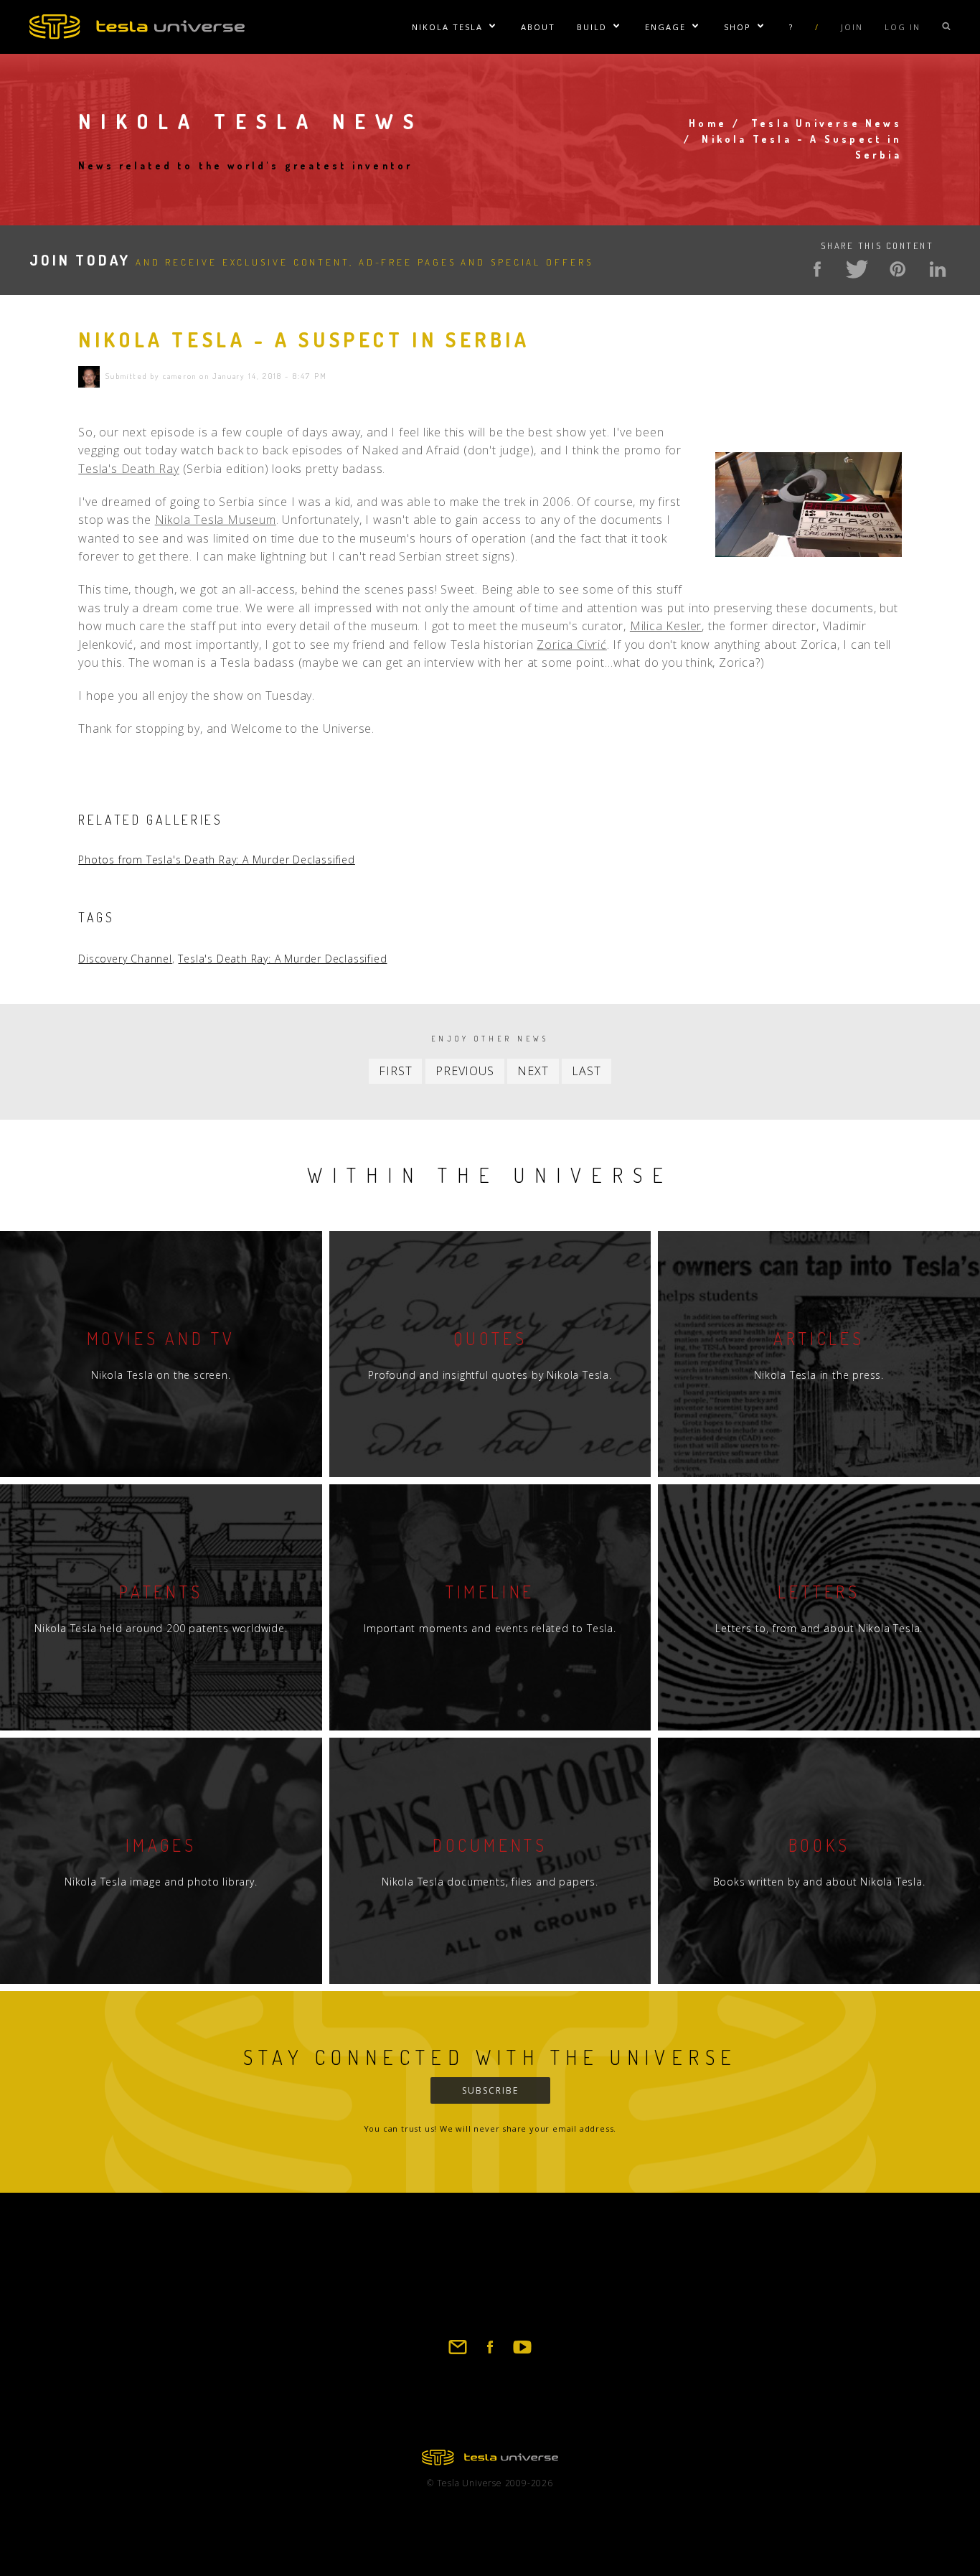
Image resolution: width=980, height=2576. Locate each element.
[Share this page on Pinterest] (897, 269)
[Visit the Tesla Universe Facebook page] (490, 2353)
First (395, 1071)
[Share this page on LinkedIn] (938, 269)
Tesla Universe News (826, 123)
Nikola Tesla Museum (216, 520)
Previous (465, 1071)
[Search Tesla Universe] (946, 27)
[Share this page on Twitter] (857, 269)
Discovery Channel (125, 959)
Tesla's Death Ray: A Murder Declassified (282, 959)
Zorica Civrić (571, 645)
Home (708, 123)
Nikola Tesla (447, 27)
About (538, 27)
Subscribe (490, 2090)
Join (852, 27)
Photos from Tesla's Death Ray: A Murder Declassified (217, 860)
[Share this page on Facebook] (817, 269)
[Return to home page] (490, 2461)
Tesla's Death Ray (129, 469)
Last (586, 1071)
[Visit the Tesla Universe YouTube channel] (522, 2353)
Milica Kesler (666, 626)
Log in (903, 27)
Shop (738, 27)
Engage (665, 27)
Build (592, 27)
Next (533, 1071)
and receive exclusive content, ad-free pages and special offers (311, 262)
